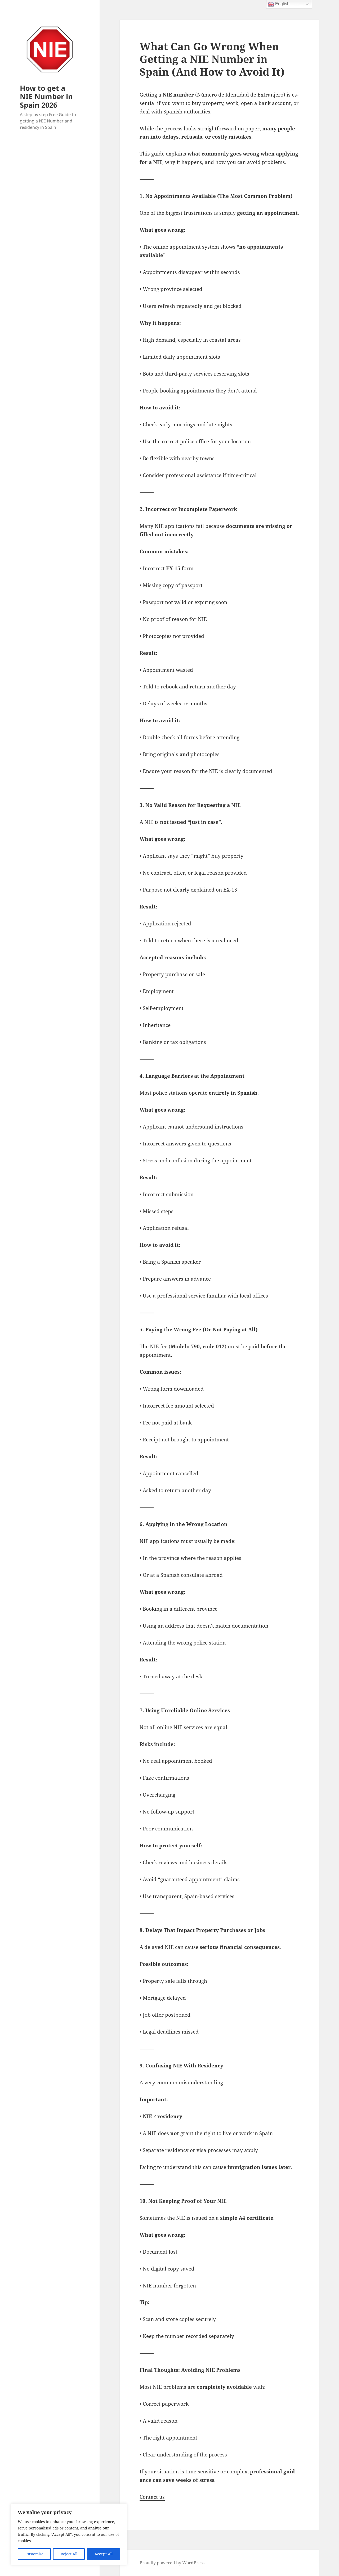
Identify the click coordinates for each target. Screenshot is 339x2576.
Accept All (104, 2554)
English (282, 4)
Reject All (69, 2554)
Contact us (152, 2497)
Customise (34, 2554)
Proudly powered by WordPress (172, 2563)
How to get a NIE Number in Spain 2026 (46, 96)
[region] (69, 2534)
